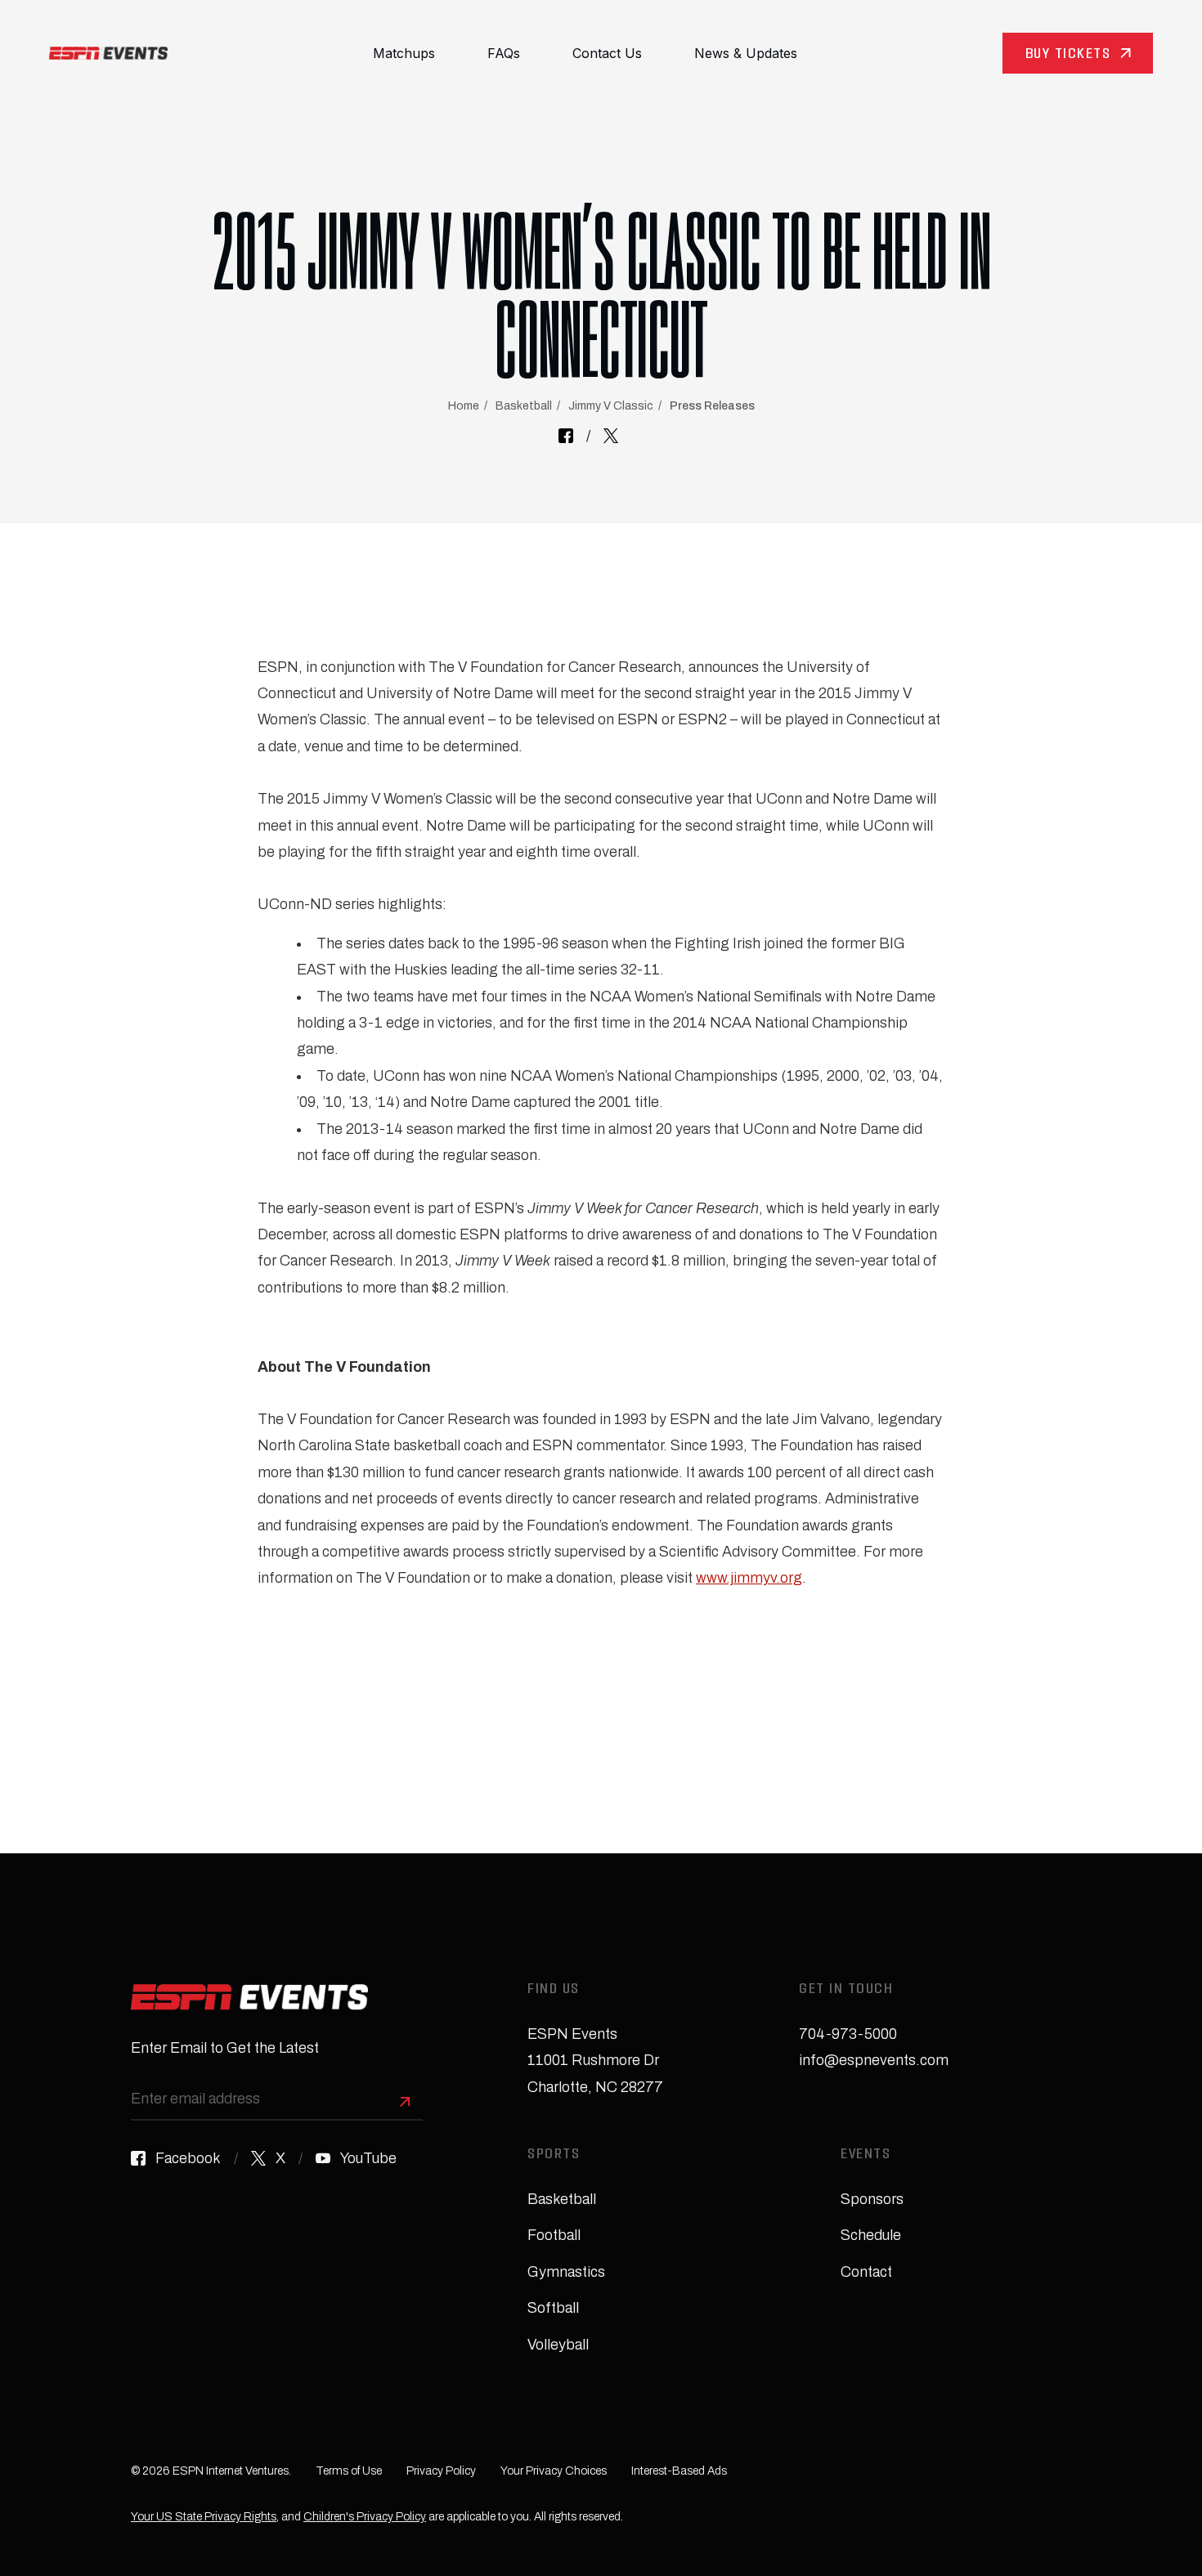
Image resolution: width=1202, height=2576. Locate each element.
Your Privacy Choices (554, 2471)
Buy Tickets (1068, 55)
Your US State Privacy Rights (204, 2517)
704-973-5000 (848, 2034)
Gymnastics (566, 2272)
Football (554, 2235)
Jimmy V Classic (611, 406)
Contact (866, 2272)
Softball (553, 2308)
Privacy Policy (441, 2471)
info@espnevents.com (874, 2060)
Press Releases (712, 406)
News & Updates (746, 53)
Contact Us (607, 53)
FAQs (504, 53)
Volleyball (558, 2345)
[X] (611, 436)
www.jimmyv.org (749, 1578)
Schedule (871, 2235)
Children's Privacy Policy (365, 2517)
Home (464, 406)
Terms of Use (349, 2471)
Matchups (404, 53)
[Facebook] (566, 436)
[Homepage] (108, 53)
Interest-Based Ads (679, 2471)
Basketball (524, 406)
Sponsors (872, 2199)
